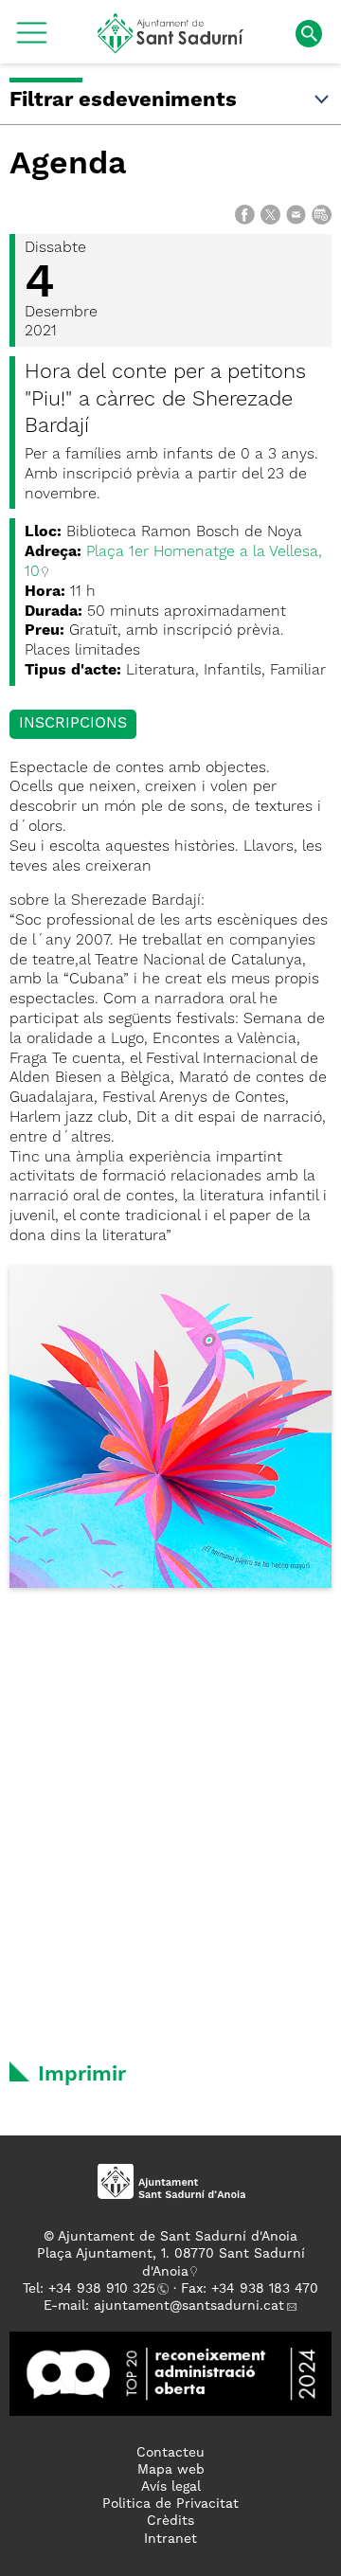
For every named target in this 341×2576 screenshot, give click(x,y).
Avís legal (171, 2487)
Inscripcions (73, 724)
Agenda (68, 165)
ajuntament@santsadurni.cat (189, 2306)
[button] (32, 40)
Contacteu (170, 2453)
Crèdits (170, 2521)
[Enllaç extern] (170, 2373)
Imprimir (82, 2075)
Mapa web (171, 2470)
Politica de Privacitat (170, 2504)
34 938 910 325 (106, 2289)
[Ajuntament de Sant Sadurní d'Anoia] (171, 46)
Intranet (170, 2539)
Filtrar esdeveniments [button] (123, 100)
